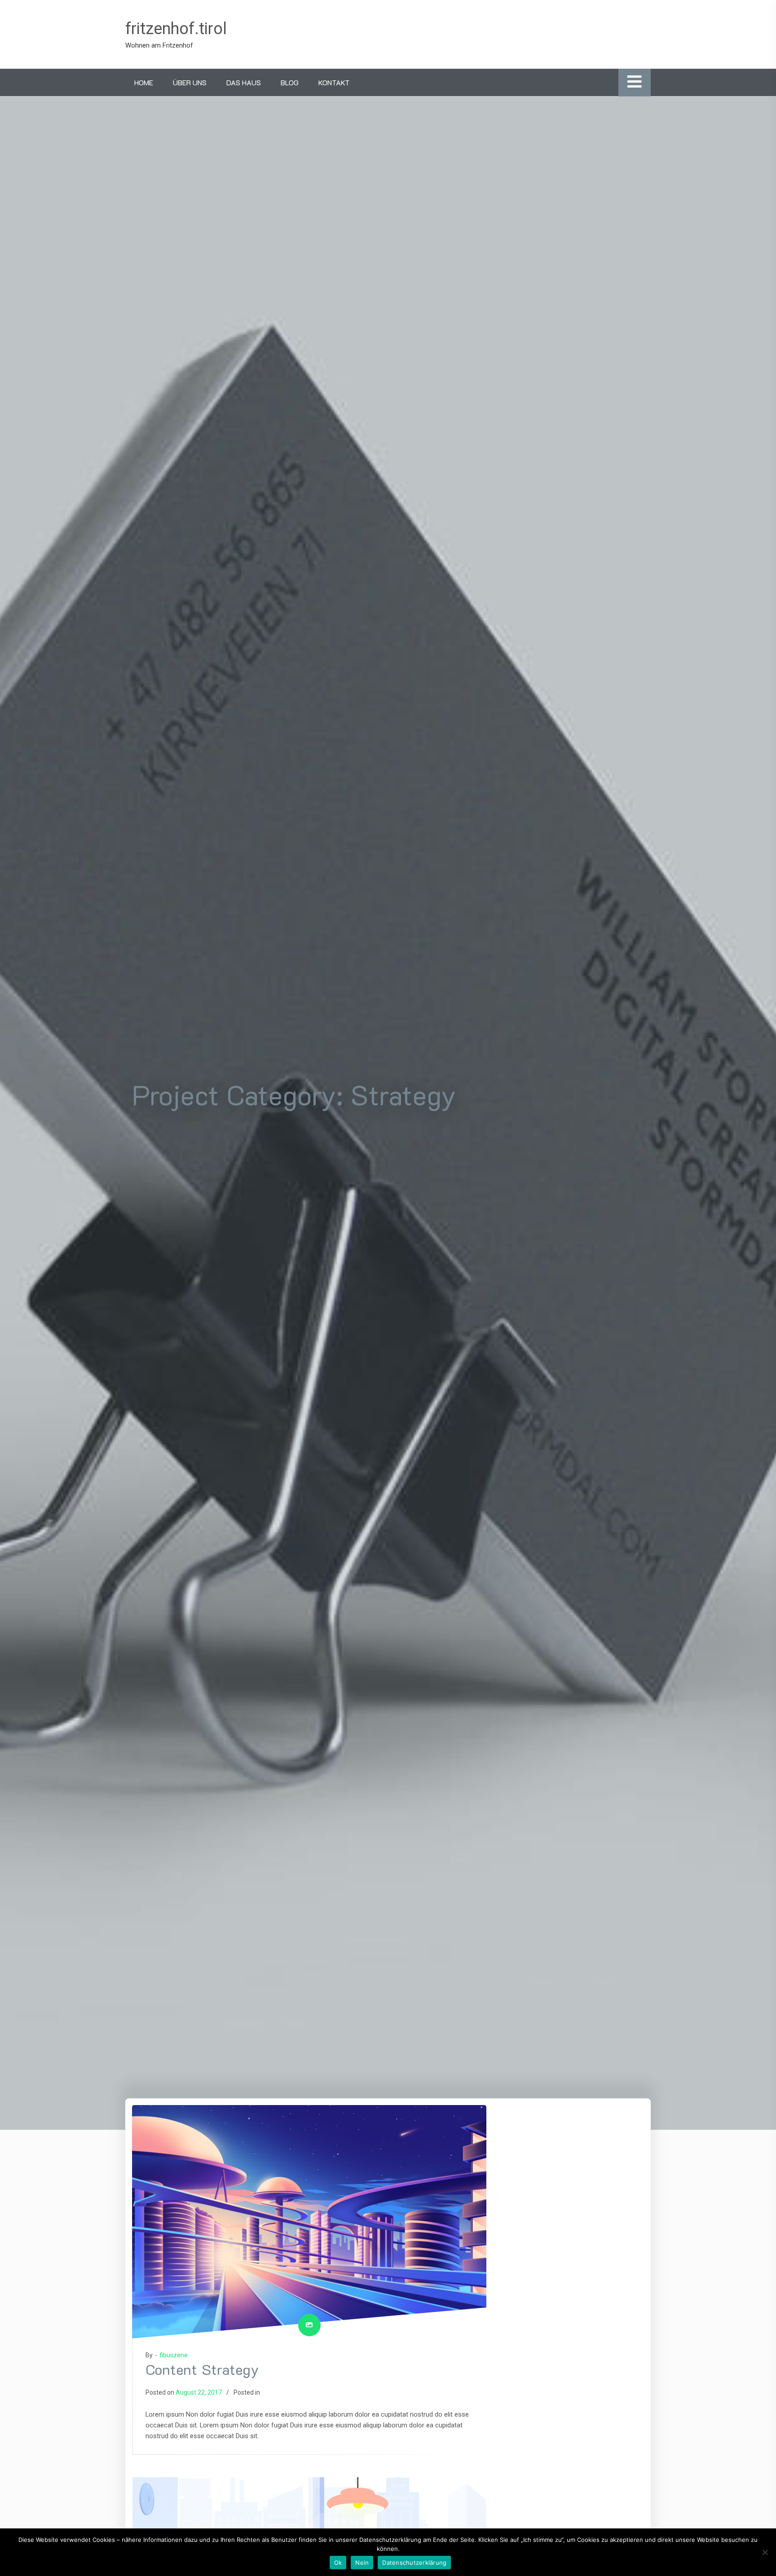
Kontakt (334, 82)
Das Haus (244, 82)
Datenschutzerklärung (414, 2563)
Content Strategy (202, 2369)
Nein (362, 2563)
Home (144, 82)
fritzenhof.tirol (176, 29)
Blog (290, 82)
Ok (338, 2563)
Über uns (190, 82)
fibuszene (174, 2355)
